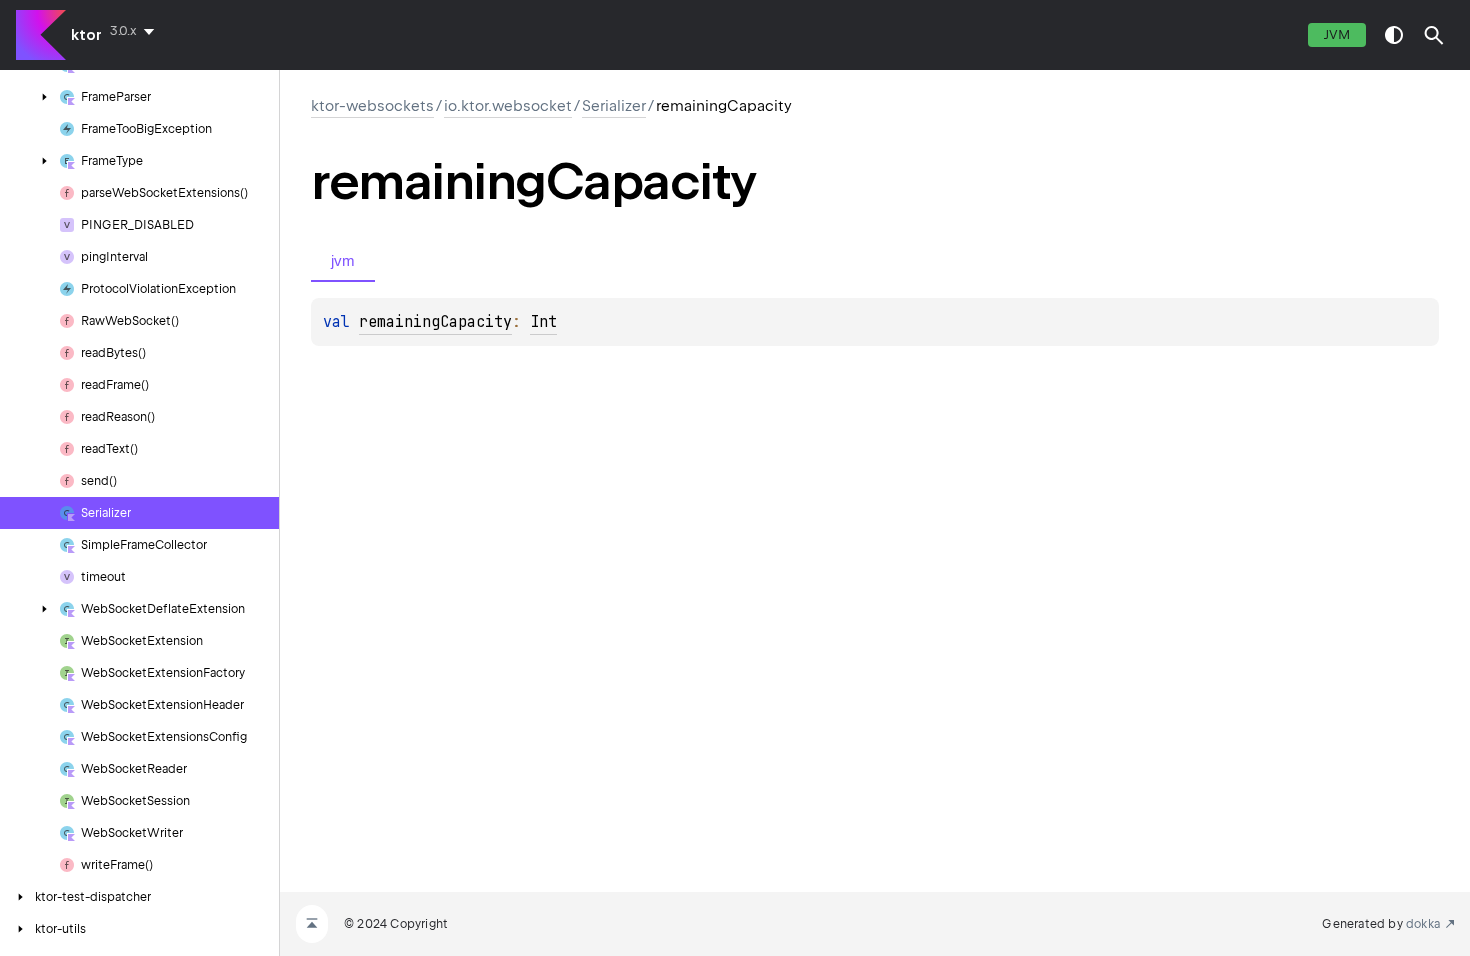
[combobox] (136, 31)
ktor (86, 35)
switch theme (1394, 35)
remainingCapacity (435, 322)
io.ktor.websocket (508, 106)
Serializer (614, 106)
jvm (1337, 34)
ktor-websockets (372, 106)
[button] (1434, 35)
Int (543, 322)
